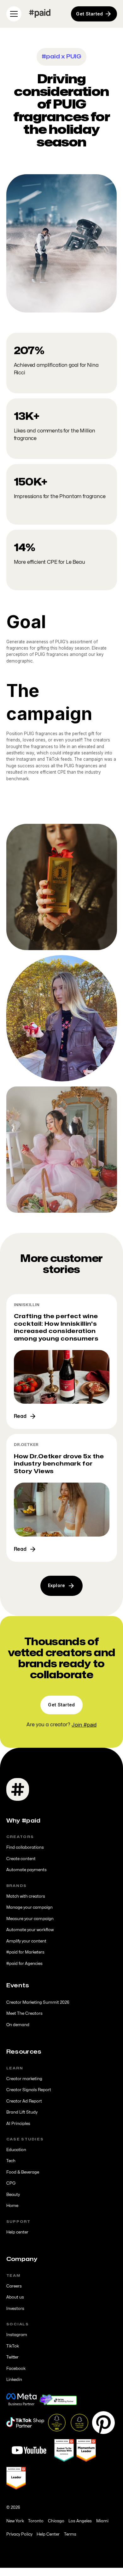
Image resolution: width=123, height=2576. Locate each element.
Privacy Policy (19, 2534)
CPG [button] (11, 2183)
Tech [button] (11, 2161)
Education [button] (16, 2150)
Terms (70, 2534)
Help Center (48, 2534)
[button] (13, 14)
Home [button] (12, 2206)
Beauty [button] (13, 2195)
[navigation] (40, 14)
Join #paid (84, 1725)
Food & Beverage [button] (23, 2172)
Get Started (61, 1705)
